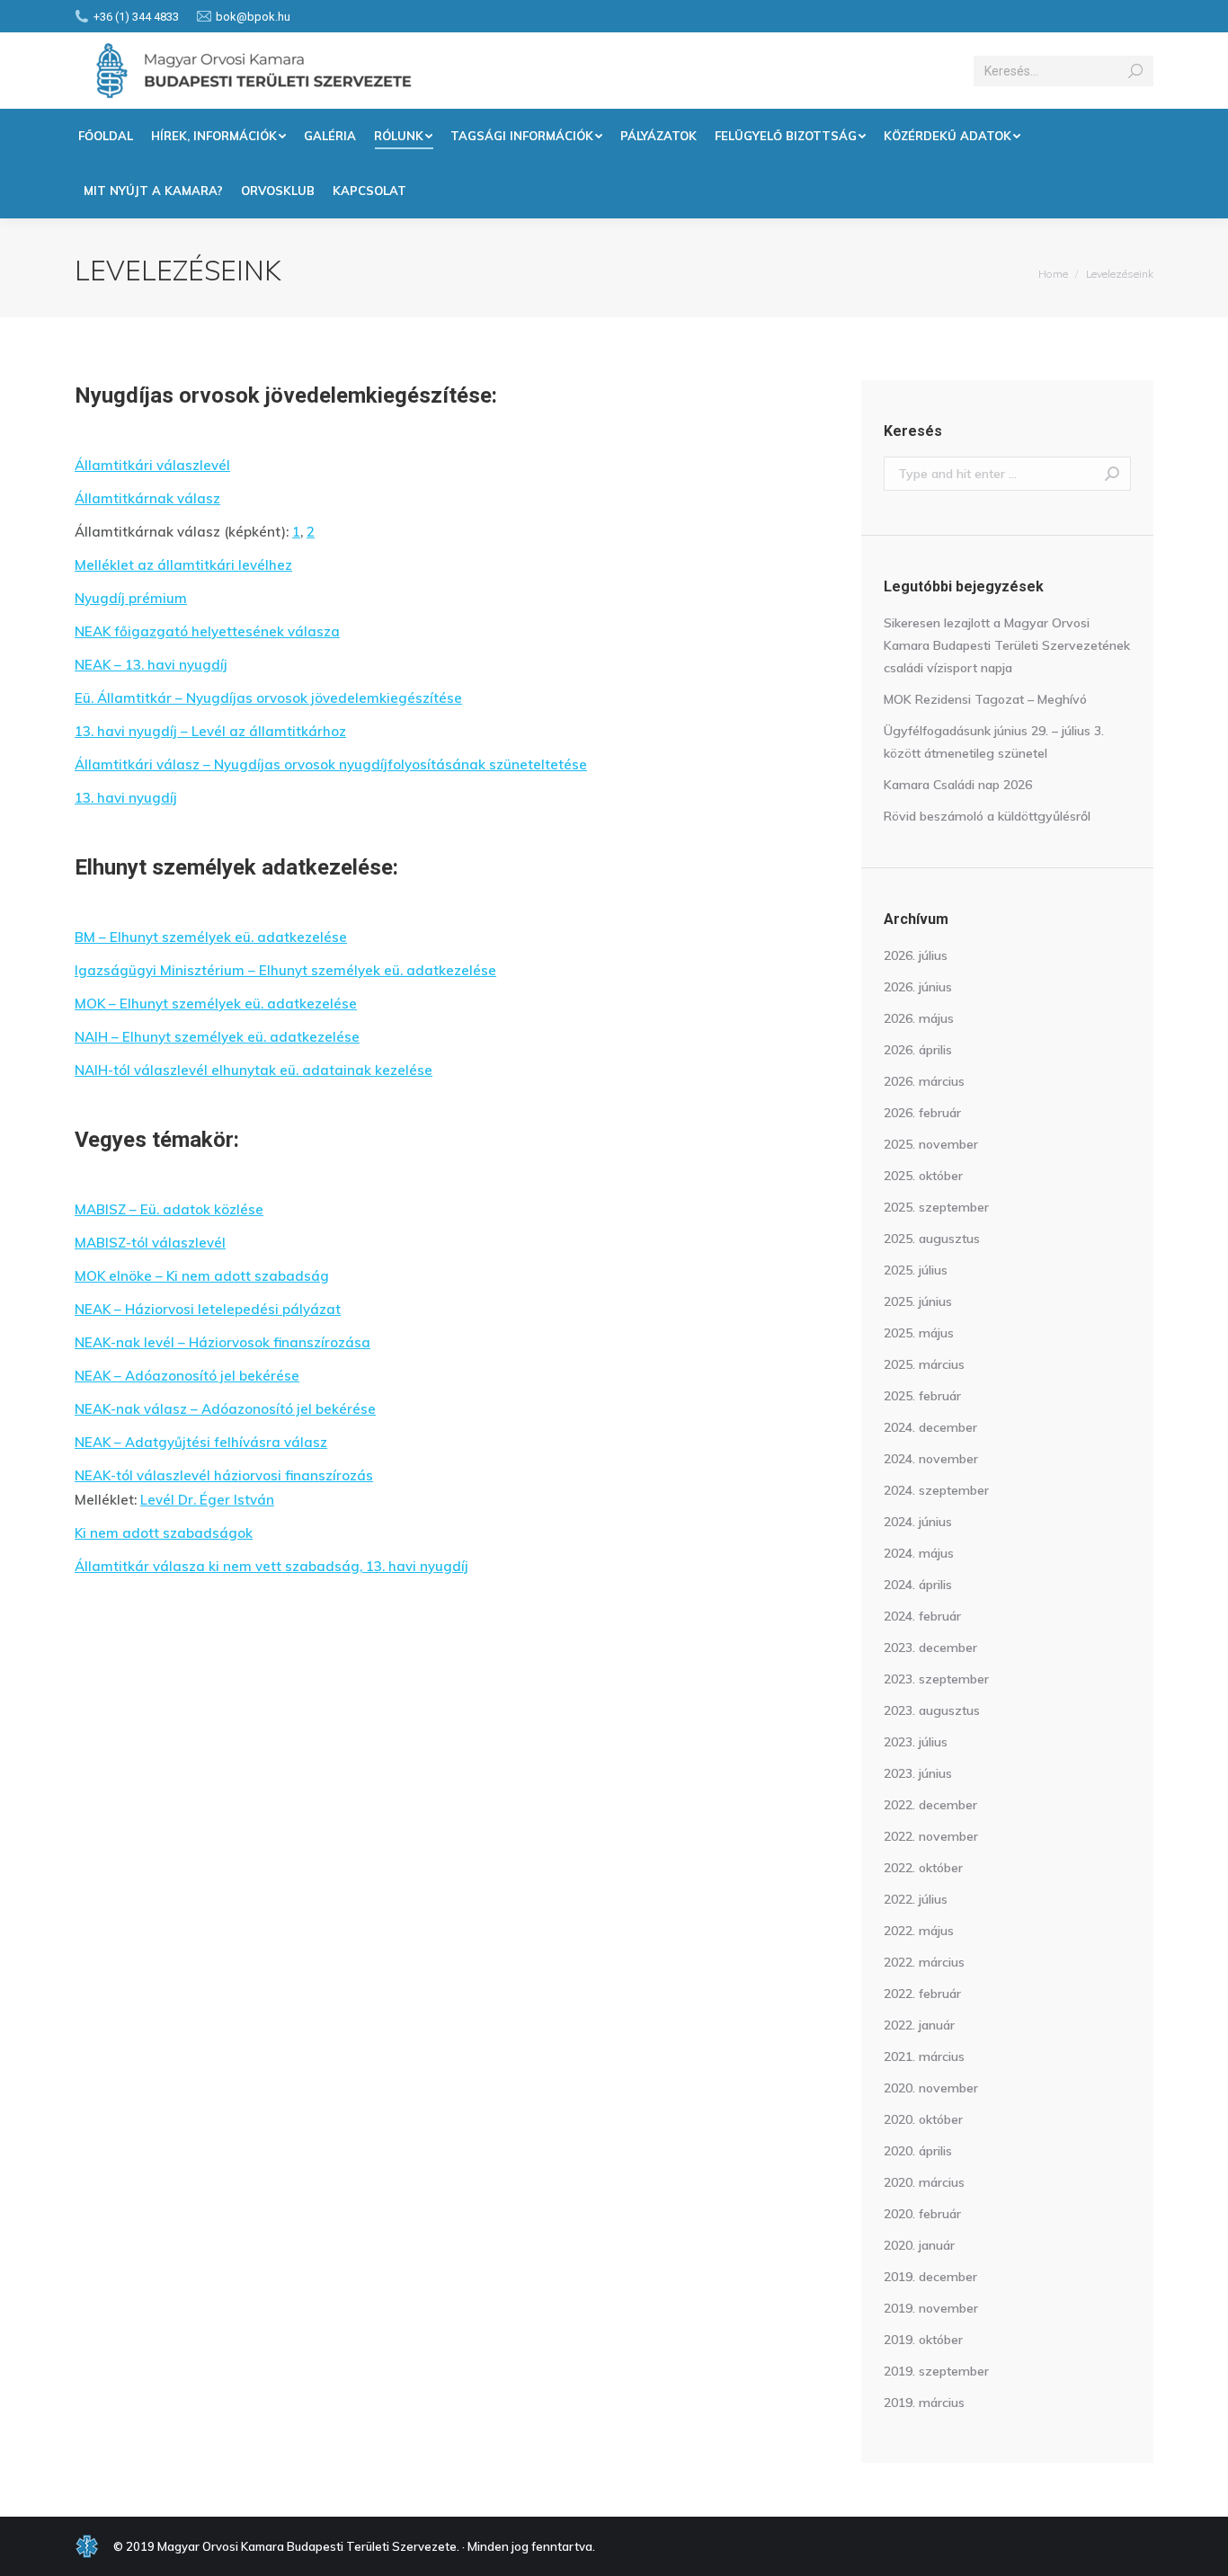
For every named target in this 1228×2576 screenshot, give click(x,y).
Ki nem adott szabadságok (164, 1533)
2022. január (919, 2025)
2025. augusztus (932, 1239)
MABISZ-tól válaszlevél (150, 1243)
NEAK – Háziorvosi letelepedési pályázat (208, 1309)
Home (1053, 274)
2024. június (918, 1522)
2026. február (922, 1113)
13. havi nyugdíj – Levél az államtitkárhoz (210, 731)
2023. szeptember (936, 1679)
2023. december (930, 1648)
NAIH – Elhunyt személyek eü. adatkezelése (217, 1037)
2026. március (924, 1081)
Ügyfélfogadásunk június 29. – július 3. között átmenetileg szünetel (994, 742)
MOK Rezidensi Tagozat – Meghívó (985, 699)
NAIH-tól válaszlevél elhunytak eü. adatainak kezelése (254, 1070)
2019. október (923, 2340)
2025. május (919, 1333)
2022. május (919, 1931)
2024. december (930, 1427)
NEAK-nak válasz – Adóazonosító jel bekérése (225, 1409)
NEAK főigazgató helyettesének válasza (207, 631)
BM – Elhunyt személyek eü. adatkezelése (211, 937)
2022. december (930, 1805)
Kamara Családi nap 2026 (958, 785)
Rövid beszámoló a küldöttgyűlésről (987, 816)
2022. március (924, 1962)
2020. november (931, 2088)
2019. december (930, 2277)
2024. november (931, 1459)
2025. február (922, 1396)
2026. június (918, 987)
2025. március (924, 1364)
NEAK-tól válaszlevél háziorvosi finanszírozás (224, 1475)
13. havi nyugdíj (126, 798)
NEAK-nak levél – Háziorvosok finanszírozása (222, 1342)
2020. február (922, 2214)
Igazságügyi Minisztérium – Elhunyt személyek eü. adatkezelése (285, 970)
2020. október (923, 2119)
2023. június (918, 1773)
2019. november (931, 2308)
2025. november (931, 1144)
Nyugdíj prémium (131, 598)
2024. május (919, 1553)
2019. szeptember (936, 2371)
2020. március (924, 2182)
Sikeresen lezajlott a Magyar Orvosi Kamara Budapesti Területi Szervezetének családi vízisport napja (1007, 645)
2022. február (922, 1994)
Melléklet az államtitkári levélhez (183, 565)
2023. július (916, 1742)
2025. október (923, 1176)
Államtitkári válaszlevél (152, 465)
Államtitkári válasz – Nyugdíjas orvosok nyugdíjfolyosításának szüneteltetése (331, 764)
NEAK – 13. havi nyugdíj (151, 665)
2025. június (918, 1301)
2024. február (922, 1616)
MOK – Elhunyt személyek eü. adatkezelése (216, 1004)
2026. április (918, 1050)
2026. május (919, 1018)
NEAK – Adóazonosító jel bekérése (187, 1376)
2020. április (918, 2151)
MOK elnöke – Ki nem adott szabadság (202, 1276)
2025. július (916, 1270)
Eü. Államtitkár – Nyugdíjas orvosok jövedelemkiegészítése (268, 698)
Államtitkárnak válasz (147, 498)
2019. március (924, 2403)
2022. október (923, 1868)
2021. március (924, 2056)
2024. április (918, 1585)
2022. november (931, 1836)
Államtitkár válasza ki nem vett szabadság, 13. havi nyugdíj (271, 1566)
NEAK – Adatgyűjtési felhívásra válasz (201, 1442)
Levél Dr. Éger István (207, 1500)
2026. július (916, 955)
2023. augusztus (932, 1710)
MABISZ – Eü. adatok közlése (169, 1209)
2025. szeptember (936, 1207)
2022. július (916, 1899)
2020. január (919, 2245)
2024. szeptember (936, 1490)
